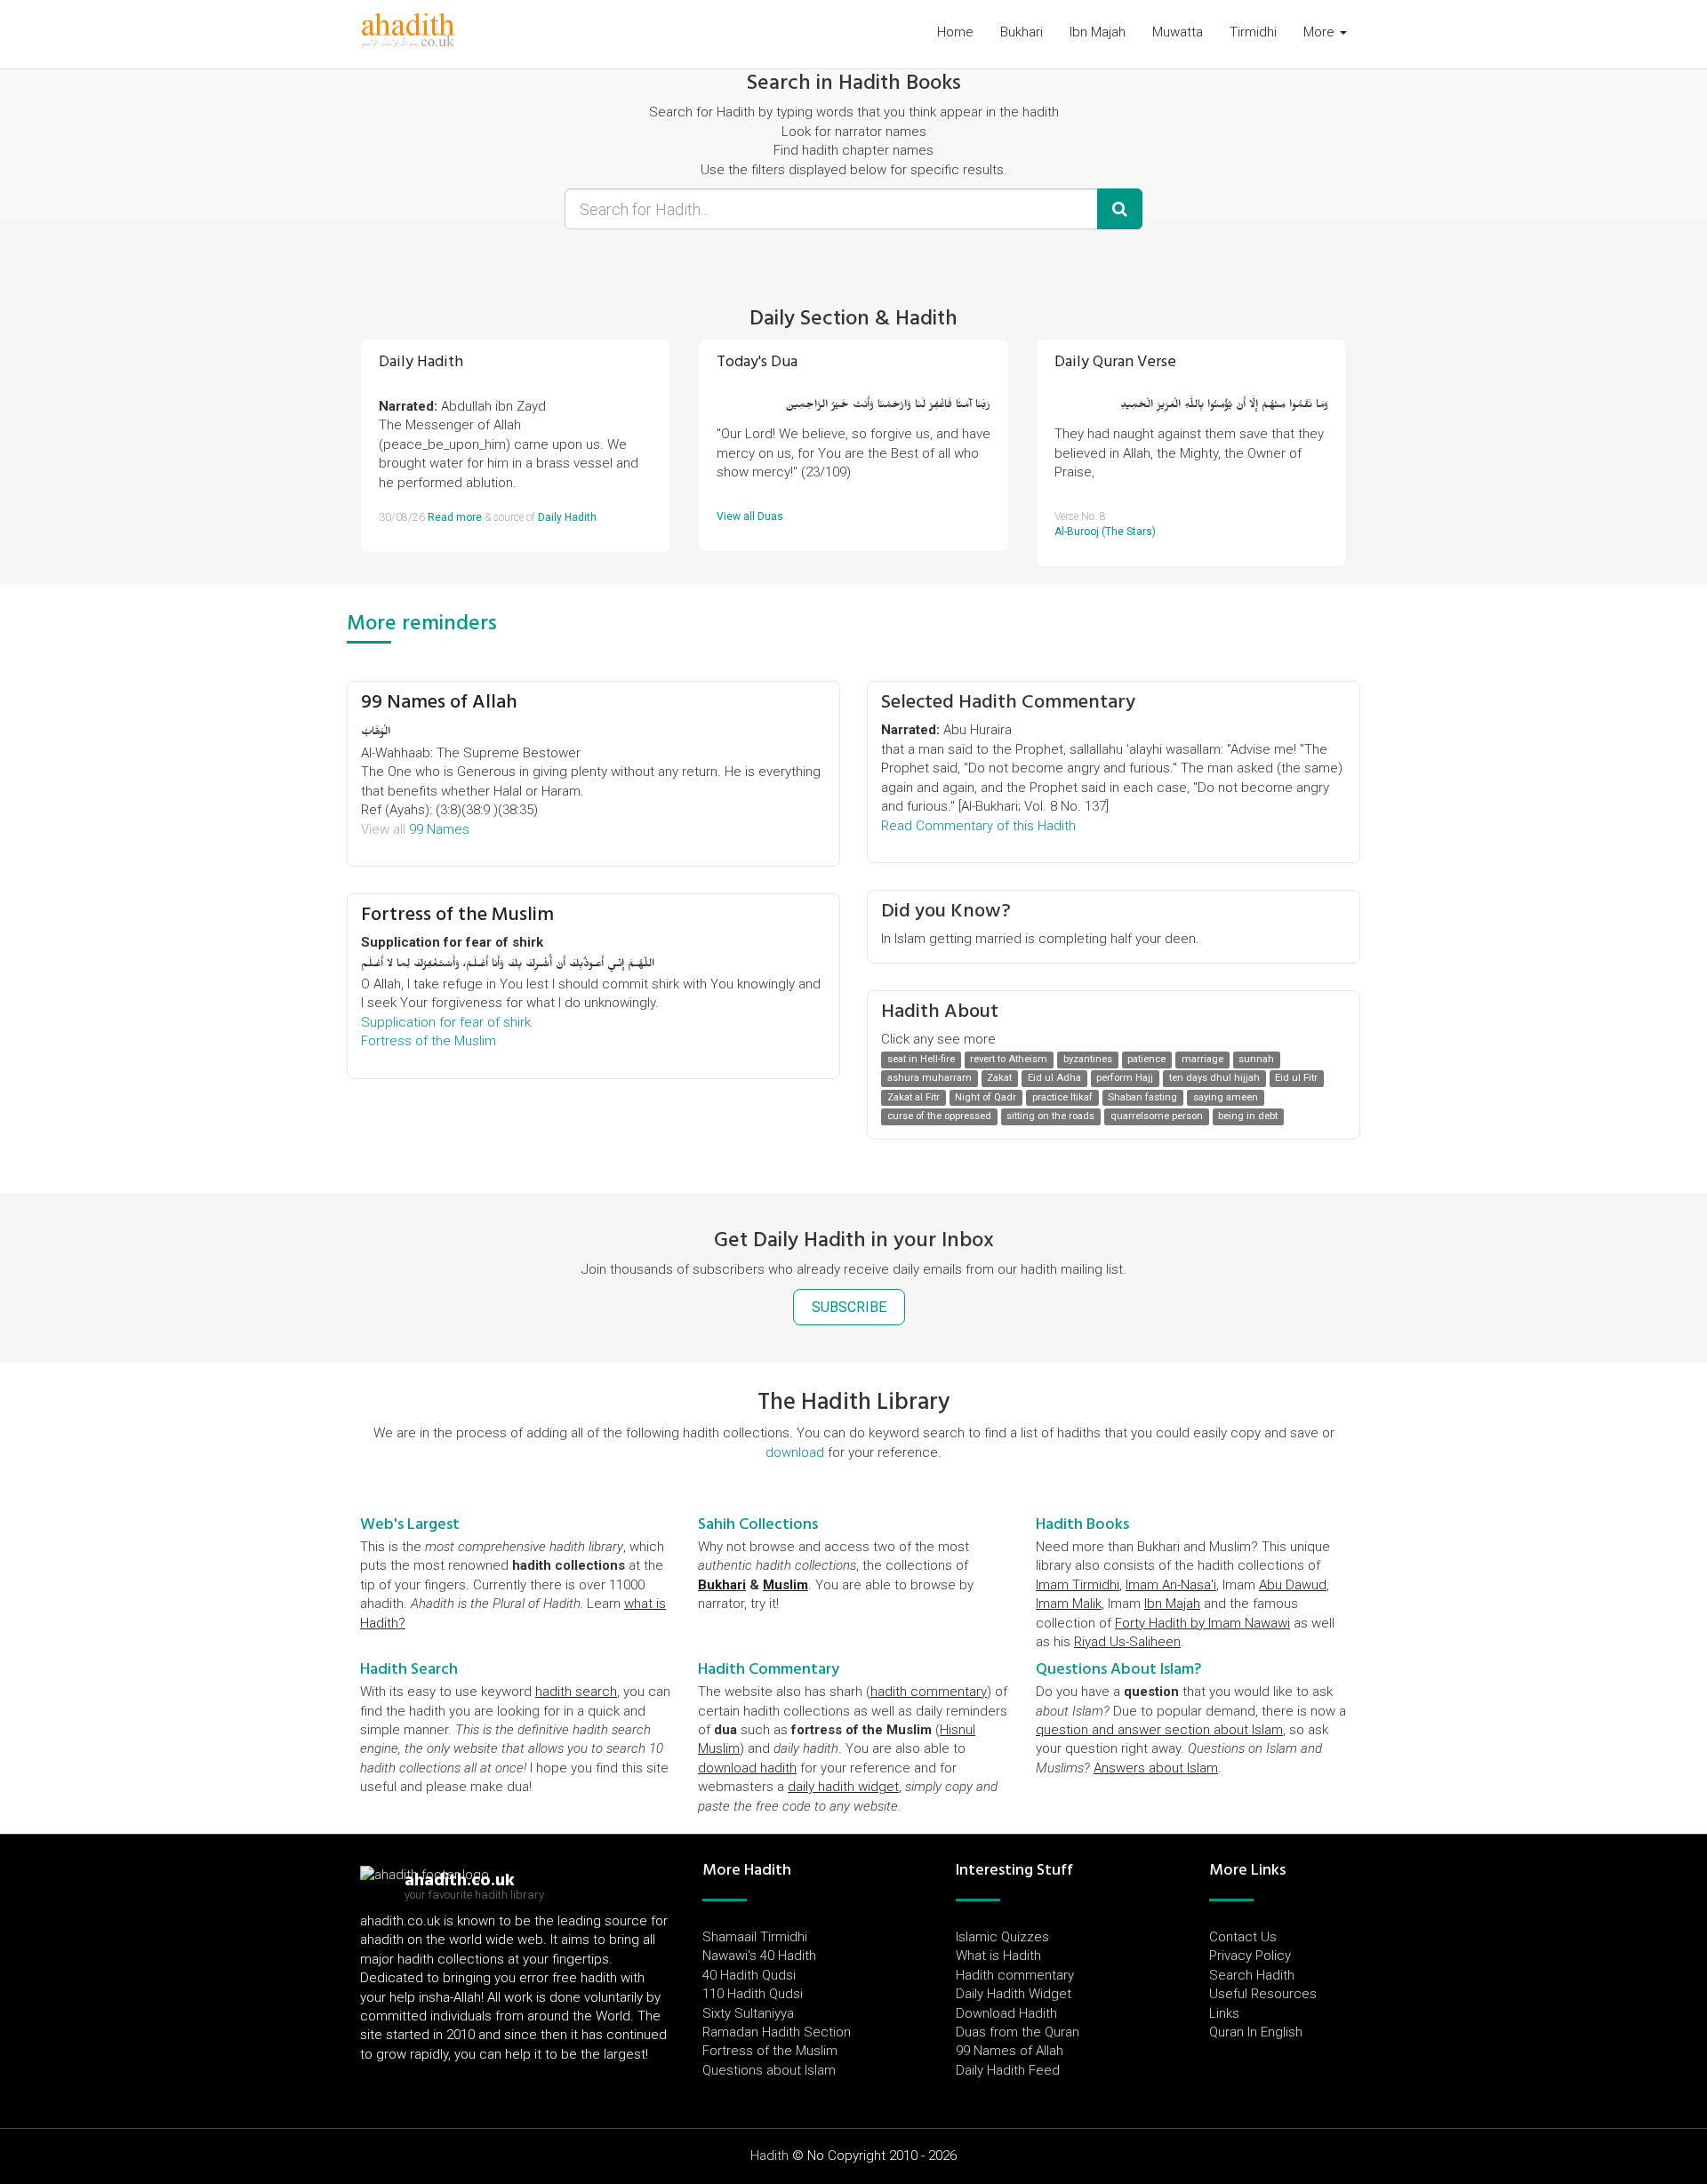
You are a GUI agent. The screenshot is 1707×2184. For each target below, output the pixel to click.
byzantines (1088, 1059)
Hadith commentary (1015, 1975)
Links (1224, 2013)
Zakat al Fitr (914, 1097)
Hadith (769, 2156)
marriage (1202, 1059)
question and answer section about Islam (1159, 1730)
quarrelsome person (1157, 1116)
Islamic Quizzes (1002, 1937)
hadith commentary (929, 1692)
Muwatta (1178, 32)
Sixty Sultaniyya (748, 2013)
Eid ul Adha (1054, 1079)
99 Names (439, 829)
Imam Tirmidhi (1078, 1585)
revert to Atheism (1009, 1059)
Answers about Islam (1156, 1768)
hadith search (576, 1692)
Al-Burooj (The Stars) (1105, 532)
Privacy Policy (1250, 1956)
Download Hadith (1006, 2013)
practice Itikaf (1062, 1097)
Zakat (999, 1079)
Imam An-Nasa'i (1171, 1585)
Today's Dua (757, 361)
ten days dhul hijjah (1214, 1079)
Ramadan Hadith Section (777, 2032)
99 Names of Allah (439, 701)
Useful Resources (1263, 1994)
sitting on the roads (1050, 1116)
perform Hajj (1125, 1079)
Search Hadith (1252, 1975)
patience (1146, 1059)
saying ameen (1226, 1097)
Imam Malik (1069, 1604)
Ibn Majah (1098, 32)
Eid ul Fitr (1296, 1079)
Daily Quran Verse (1115, 361)
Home (955, 32)
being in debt (1248, 1116)
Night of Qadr (986, 1097)
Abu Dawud (1293, 1585)
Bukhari (1022, 32)
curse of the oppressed (939, 1116)
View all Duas (750, 516)
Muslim (785, 1585)
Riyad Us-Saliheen (1127, 1642)
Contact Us (1243, 1937)
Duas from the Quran (1018, 2032)
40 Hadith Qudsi (749, 1975)
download (795, 1452)
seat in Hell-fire (921, 1059)
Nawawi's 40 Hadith (759, 1956)
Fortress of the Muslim (457, 914)
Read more (455, 517)
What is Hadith (998, 1956)
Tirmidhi (1253, 32)
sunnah (1256, 1059)
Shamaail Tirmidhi (755, 1937)
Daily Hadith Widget (1014, 1994)
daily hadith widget (843, 1787)
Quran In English (1256, 2032)
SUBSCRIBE (849, 1307)
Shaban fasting (1142, 1097)
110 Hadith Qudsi (753, 1994)
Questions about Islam (769, 2070)
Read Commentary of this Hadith (978, 826)
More (1321, 32)
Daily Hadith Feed (1008, 2070)
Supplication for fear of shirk (446, 1022)
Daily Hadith (421, 361)
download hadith (747, 1768)
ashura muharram (930, 1079)
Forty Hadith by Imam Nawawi (1202, 1623)
